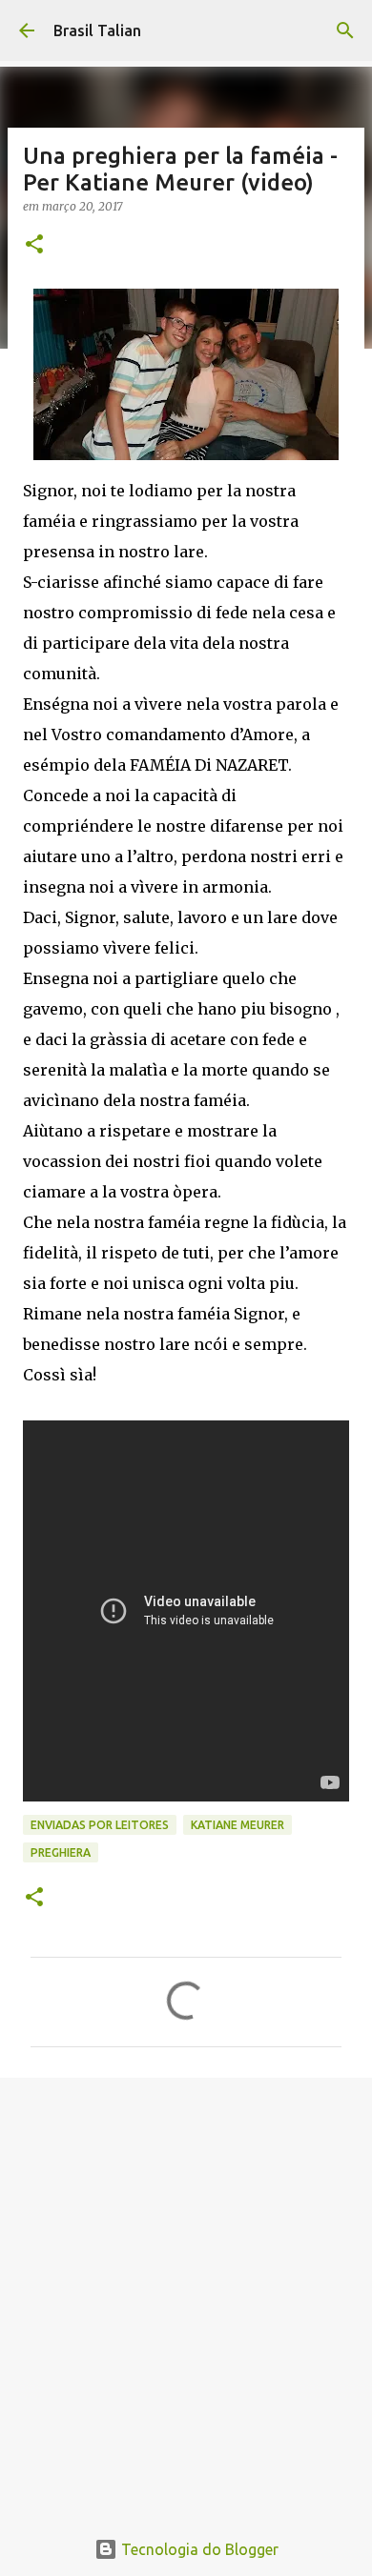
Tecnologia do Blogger (198, 2549)
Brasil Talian (97, 30)
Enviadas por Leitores (100, 1825)
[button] (34, 245)
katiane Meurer (238, 1825)
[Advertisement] (186, 2292)
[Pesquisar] (345, 30)
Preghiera (61, 1852)
